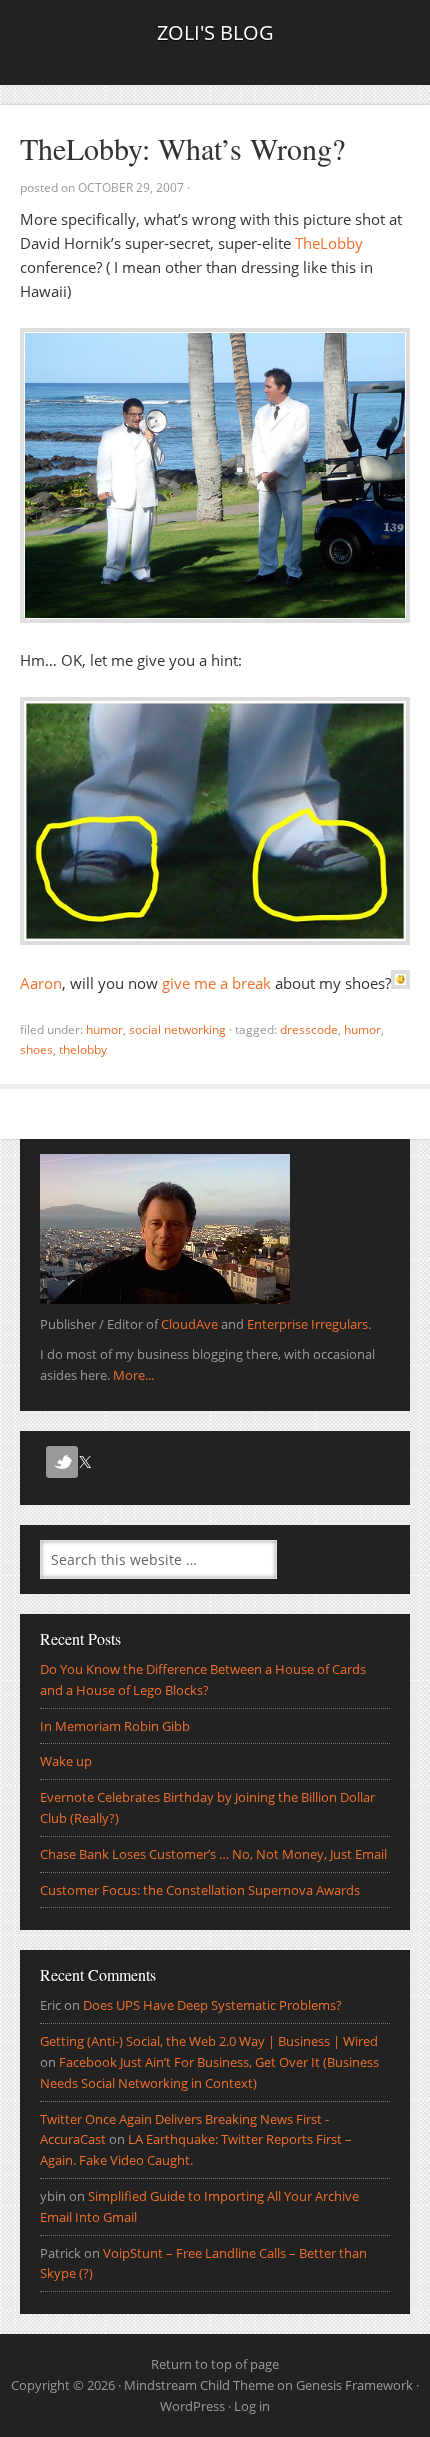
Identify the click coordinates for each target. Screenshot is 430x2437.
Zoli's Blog (215, 32)
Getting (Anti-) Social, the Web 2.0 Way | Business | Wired (209, 2041)
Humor (104, 1029)
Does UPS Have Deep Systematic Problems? (212, 2005)
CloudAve (189, 1324)
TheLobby (329, 243)
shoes (36, 1049)
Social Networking (177, 1029)
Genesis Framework (354, 2385)
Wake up (66, 1761)
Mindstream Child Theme (199, 2385)
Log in (252, 2406)
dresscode (309, 1029)
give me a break (216, 983)
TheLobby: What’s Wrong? (182, 148)
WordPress (192, 2406)
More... (133, 1375)
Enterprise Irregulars (307, 1324)
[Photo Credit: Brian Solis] (215, 617)
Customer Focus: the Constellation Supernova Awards (200, 1890)
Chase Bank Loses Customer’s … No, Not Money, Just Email (213, 1854)
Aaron (41, 983)
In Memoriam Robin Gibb (115, 1726)
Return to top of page (215, 2364)
